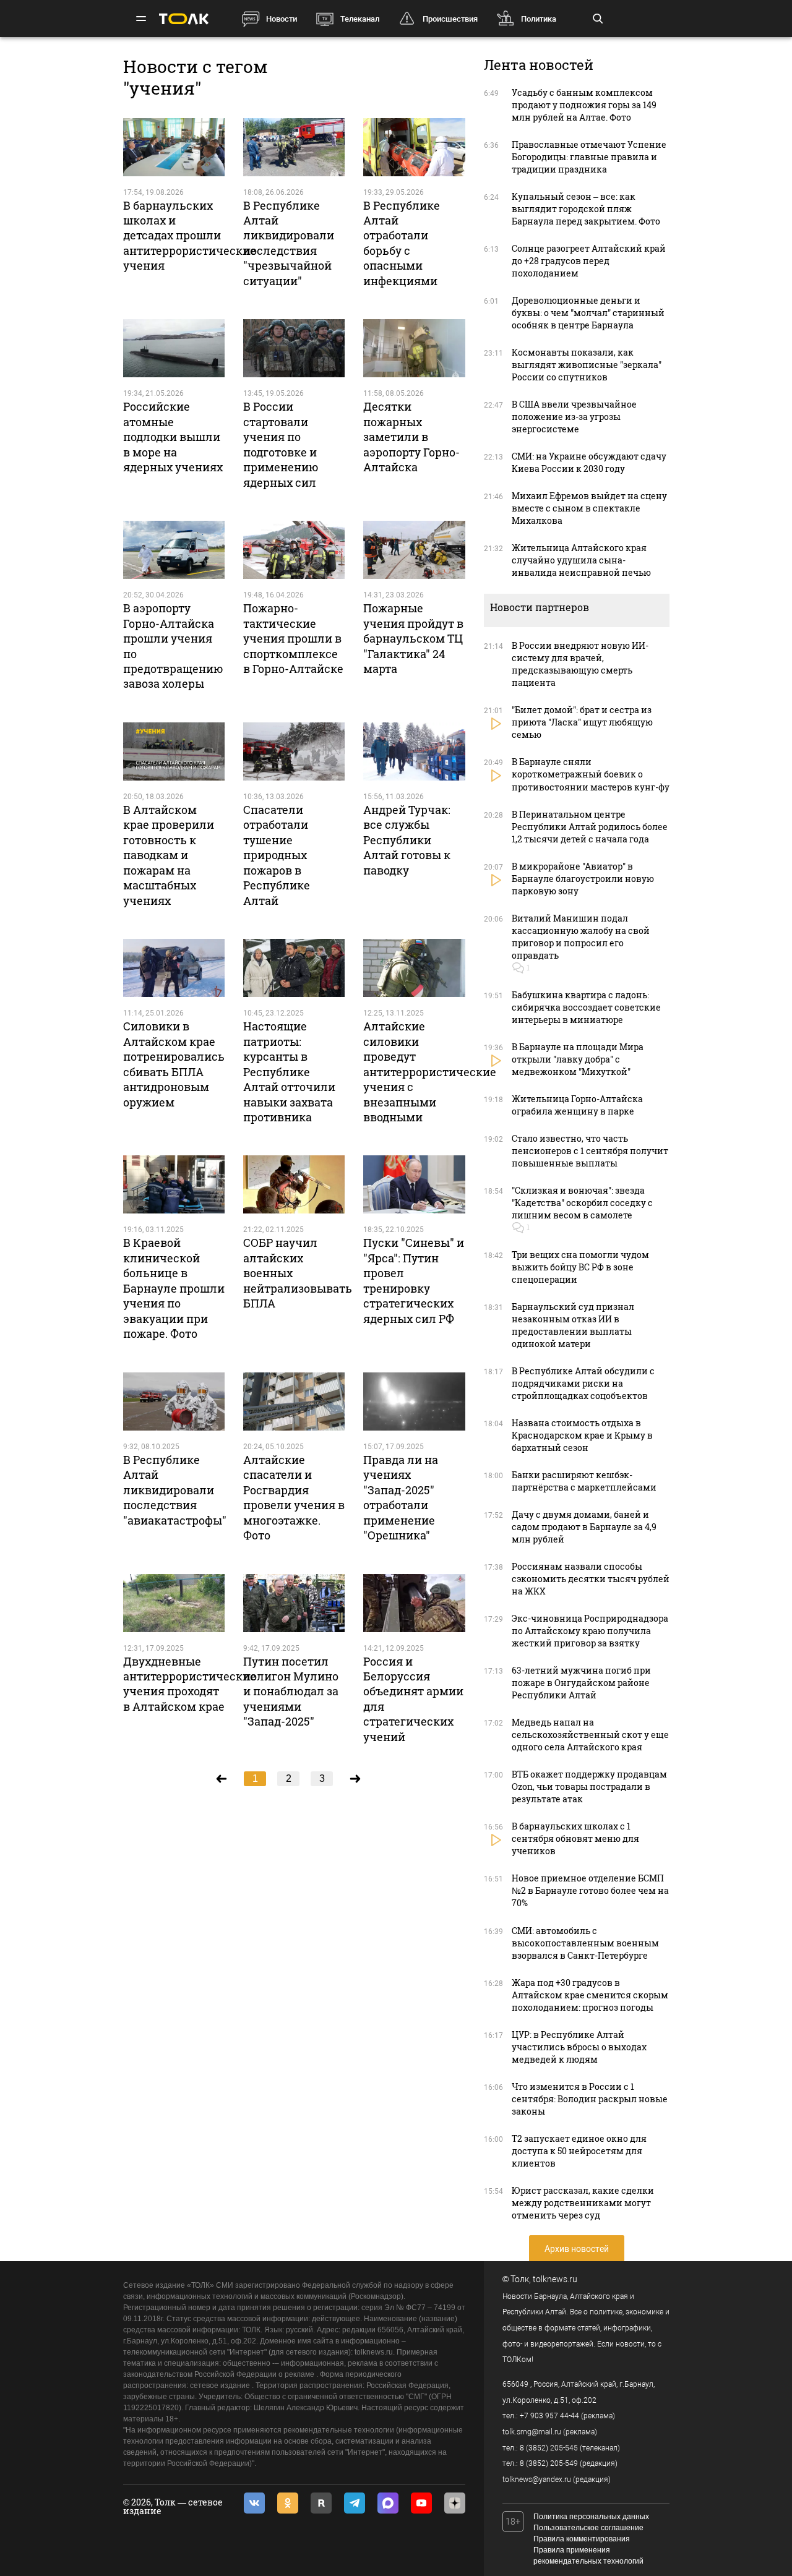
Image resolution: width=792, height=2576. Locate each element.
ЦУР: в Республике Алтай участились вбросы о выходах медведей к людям (579, 2047)
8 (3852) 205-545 (549, 2448)
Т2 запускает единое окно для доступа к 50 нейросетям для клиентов (579, 2151)
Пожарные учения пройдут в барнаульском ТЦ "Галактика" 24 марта (413, 638)
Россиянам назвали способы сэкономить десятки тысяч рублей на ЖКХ (591, 1579)
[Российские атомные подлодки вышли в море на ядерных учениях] (174, 348)
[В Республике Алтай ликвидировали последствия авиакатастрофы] (174, 1401)
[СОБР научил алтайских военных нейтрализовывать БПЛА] (294, 1184)
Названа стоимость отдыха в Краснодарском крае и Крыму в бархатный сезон (582, 1435)
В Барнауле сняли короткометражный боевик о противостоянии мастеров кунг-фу (591, 774)
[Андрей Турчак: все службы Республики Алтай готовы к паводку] (414, 751)
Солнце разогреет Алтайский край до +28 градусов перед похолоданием (589, 261)
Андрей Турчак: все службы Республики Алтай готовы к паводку (407, 840)
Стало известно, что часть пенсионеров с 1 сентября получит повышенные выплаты (590, 1151)
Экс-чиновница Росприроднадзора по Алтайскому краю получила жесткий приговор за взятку (590, 1631)
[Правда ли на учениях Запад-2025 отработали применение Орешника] (414, 1401)
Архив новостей (577, 2249)
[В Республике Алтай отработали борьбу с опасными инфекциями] (414, 147)
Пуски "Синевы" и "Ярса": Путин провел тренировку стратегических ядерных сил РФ (414, 1280)
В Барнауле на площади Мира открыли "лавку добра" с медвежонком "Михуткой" (578, 1059)
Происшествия (450, 19)
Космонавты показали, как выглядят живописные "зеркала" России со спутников (587, 365)
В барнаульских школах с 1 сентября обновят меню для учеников (575, 1838)
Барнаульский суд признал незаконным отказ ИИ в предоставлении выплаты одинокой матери (573, 1325)
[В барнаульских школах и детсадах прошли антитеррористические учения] (174, 147)
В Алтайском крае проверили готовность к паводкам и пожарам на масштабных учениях (169, 855)
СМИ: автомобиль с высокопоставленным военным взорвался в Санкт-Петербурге (585, 1943)
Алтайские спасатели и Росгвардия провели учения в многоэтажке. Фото (294, 1497)
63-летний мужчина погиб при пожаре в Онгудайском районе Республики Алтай (581, 1683)
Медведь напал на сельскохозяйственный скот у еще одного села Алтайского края (590, 1735)
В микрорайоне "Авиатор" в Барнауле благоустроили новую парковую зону (583, 879)
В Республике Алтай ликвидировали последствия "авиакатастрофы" (175, 1490)
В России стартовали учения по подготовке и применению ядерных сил (281, 444)
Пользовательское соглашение (588, 2528)
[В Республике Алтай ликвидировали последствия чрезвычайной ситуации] (294, 147)
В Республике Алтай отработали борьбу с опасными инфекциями (402, 243)
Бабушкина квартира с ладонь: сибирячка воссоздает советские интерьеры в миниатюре (586, 1007)
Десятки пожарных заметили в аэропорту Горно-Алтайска (411, 437)
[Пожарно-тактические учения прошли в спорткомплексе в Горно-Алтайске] (294, 550)
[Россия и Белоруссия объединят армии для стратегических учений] (414, 1603)
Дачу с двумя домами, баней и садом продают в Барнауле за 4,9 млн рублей (584, 1527)
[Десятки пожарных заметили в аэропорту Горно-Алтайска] (414, 348)
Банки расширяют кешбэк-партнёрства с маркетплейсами (584, 1481)
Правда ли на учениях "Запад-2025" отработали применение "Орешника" (401, 1497)
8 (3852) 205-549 (549, 2463)
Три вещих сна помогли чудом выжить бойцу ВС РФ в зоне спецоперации (580, 1267)
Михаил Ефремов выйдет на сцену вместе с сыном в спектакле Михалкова (589, 508)
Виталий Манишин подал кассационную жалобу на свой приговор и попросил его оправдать (581, 937)
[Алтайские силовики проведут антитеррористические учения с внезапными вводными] (414, 968)
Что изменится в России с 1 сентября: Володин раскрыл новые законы (590, 2099)
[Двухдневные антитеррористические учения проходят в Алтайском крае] (174, 1603)
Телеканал (360, 19)
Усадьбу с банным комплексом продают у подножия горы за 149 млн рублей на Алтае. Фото (584, 105)
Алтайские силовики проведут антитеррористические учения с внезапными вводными (430, 1072)
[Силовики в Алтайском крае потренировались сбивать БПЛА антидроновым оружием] (174, 968)
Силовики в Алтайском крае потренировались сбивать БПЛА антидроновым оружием (174, 1064)
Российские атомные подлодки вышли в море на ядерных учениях (173, 437)
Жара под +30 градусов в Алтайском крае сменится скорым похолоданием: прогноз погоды (590, 1995)
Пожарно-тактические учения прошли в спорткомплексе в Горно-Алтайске (293, 638)
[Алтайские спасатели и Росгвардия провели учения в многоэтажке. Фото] (294, 1401)
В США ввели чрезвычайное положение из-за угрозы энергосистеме (574, 417)
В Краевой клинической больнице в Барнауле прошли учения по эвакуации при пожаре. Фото (174, 1288)
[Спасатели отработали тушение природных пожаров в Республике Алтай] (294, 751)
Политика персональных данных (591, 2517)
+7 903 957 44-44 (549, 2416)
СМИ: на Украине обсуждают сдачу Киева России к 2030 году (589, 462)
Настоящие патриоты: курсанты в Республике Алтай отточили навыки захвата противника (289, 1072)
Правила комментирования (582, 2539)
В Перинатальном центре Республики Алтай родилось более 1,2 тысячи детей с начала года (590, 827)
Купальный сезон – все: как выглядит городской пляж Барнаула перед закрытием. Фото (586, 209)
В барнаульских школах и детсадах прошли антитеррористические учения (190, 236)
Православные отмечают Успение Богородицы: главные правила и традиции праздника (589, 157)
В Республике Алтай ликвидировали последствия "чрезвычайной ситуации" (289, 243)
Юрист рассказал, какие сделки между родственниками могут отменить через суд (583, 2203)
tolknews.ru (555, 2279)
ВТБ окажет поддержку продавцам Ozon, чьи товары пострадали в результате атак (589, 1787)
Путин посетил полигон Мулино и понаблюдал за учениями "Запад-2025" (291, 1692)
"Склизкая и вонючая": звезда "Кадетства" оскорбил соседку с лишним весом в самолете (582, 1203)
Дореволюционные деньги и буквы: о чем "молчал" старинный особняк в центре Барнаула (588, 313)
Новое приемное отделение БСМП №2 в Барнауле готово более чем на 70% (590, 1890)
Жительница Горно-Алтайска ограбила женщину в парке (577, 1105)
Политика (539, 19)
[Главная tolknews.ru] (184, 19)
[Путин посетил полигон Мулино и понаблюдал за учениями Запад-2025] (294, 1603)
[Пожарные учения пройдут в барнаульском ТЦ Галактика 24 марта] (414, 550)
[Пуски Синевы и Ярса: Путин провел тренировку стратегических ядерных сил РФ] (414, 1184)
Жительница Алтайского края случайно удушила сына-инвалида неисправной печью (581, 560)
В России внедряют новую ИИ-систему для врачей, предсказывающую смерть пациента (580, 664)
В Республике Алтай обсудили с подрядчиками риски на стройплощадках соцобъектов (583, 1383)
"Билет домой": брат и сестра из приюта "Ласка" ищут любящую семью (582, 722)
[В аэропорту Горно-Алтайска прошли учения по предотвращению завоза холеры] (174, 550)
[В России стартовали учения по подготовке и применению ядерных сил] (294, 348)
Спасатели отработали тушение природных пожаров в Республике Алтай (277, 855)
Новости (282, 19)
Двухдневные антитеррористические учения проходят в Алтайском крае (190, 1684)
